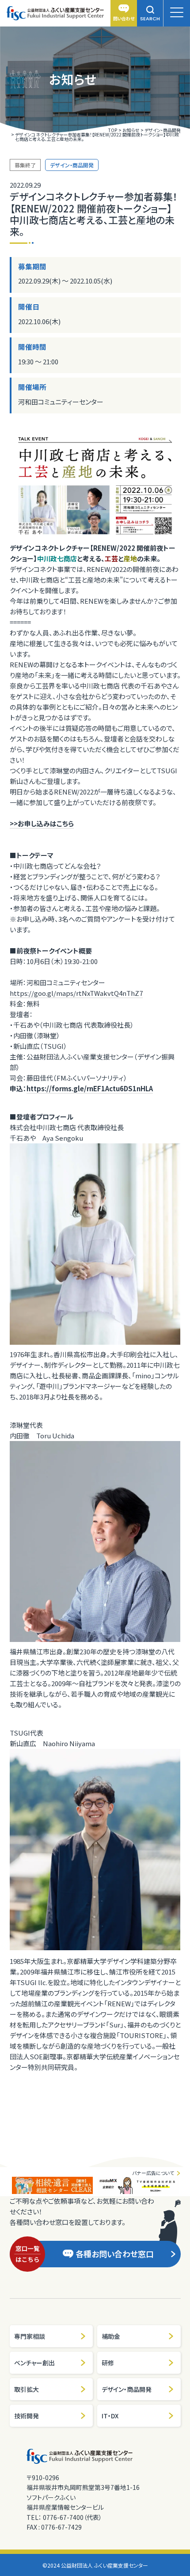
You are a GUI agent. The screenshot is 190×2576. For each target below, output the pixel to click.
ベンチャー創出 (34, 2363)
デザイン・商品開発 (127, 2389)
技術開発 (27, 2416)
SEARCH (150, 19)
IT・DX (110, 2416)
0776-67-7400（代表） (72, 2517)
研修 (108, 2363)
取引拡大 (27, 2389)
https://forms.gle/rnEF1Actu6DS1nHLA (90, 1088)
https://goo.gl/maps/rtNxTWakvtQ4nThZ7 (76, 993)
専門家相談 (30, 2336)
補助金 (111, 2336)
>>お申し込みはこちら (42, 823)
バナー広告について (153, 2173)
